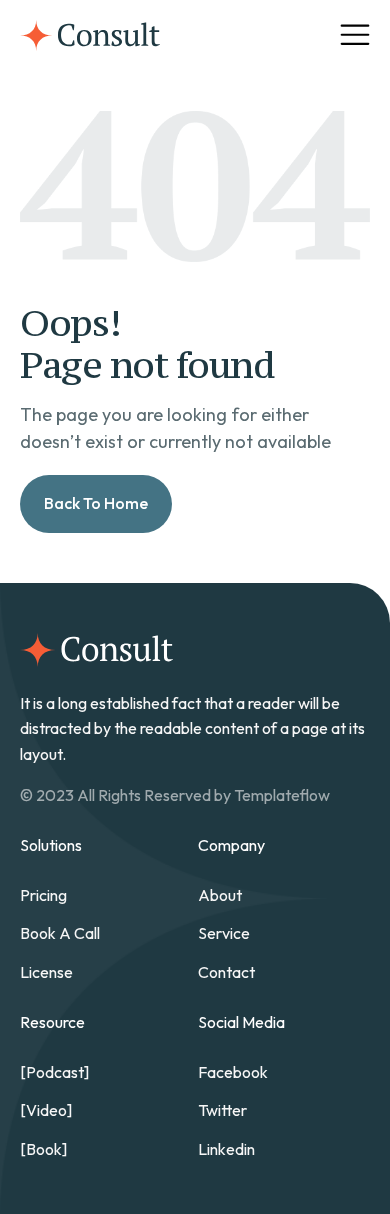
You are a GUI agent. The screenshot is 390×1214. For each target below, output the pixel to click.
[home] (90, 35)
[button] (355, 35)
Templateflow (282, 795)
